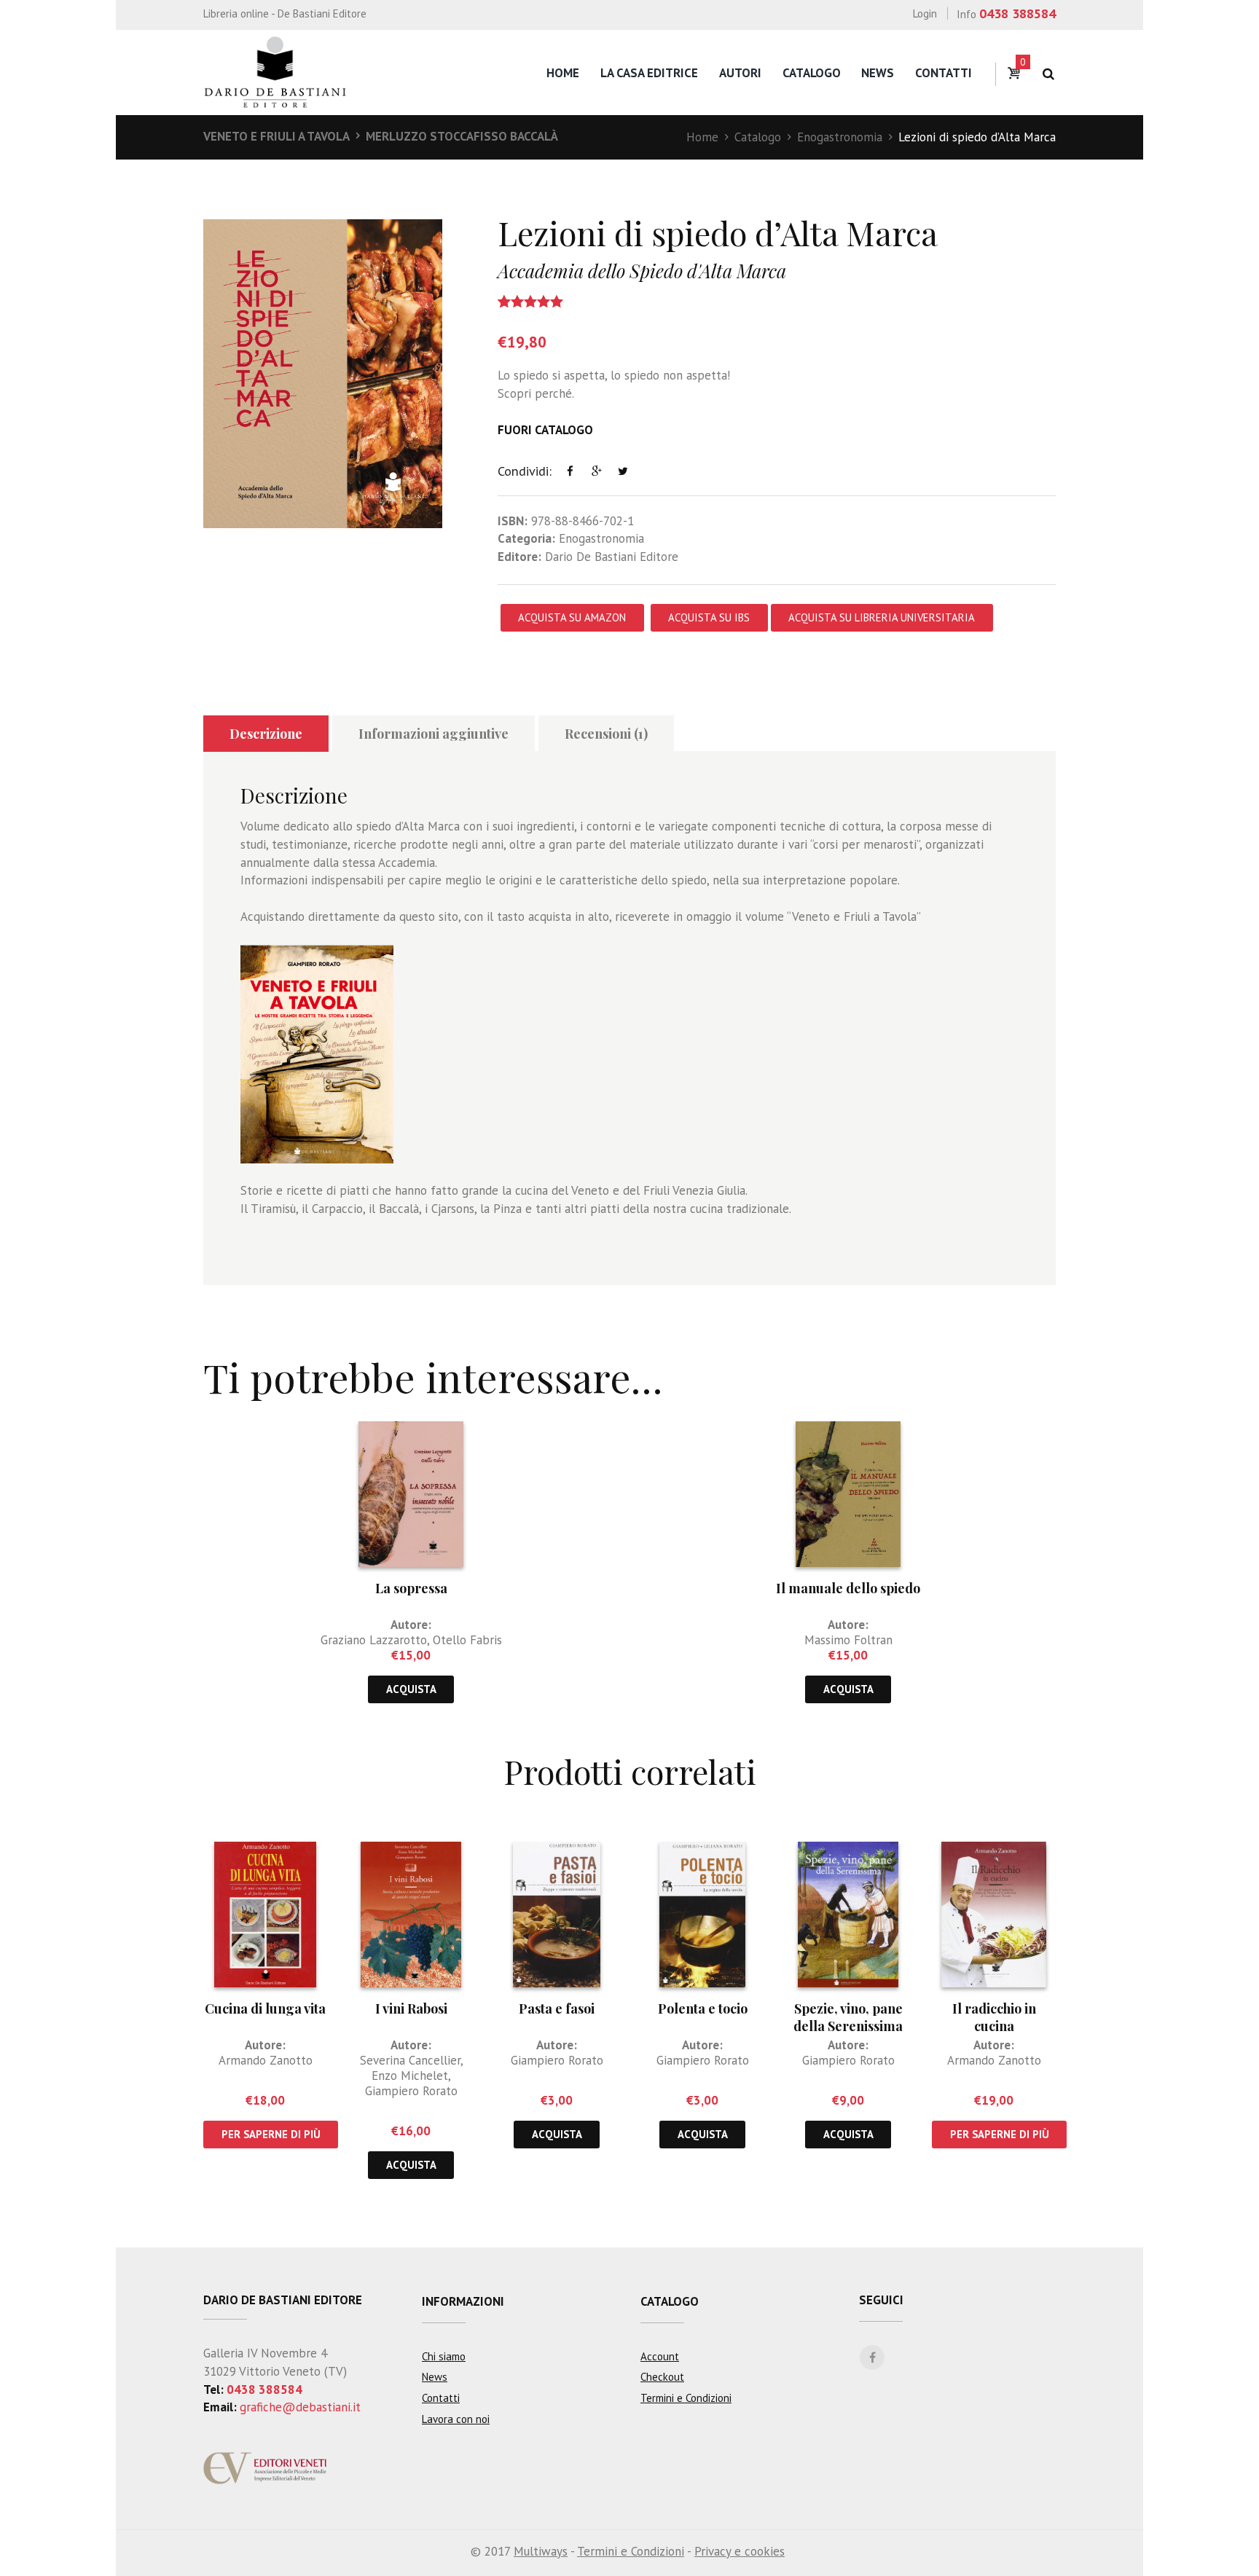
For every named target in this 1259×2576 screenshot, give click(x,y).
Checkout (662, 2377)
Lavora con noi (456, 2419)
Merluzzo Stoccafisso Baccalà (462, 136)
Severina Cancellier (410, 2060)
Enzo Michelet (410, 2076)
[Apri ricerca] (1048, 74)
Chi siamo (444, 2356)
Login (925, 13)
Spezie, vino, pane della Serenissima (848, 2017)
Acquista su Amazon (572, 617)
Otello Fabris (467, 1640)
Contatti (944, 73)
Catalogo (812, 73)
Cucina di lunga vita (265, 2008)
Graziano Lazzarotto (374, 1640)
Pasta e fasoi (557, 2008)
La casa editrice (649, 73)
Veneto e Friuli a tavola (276, 136)
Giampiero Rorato (411, 2091)
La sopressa (411, 1588)
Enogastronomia (840, 137)
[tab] (266, 734)
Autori (740, 73)
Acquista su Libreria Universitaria (882, 617)
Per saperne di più (271, 2134)
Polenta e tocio (703, 2008)
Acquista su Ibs (709, 617)
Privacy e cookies (740, 2551)
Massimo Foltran (848, 1640)
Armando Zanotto (266, 2060)
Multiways (541, 2551)
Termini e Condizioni (686, 2398)
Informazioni (463, 2301)
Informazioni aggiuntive (434, 734)
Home (563, 73)
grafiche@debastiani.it (300, 2407)
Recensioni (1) (606, 734)
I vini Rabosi (411, 2008)
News (878, 73)
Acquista (411, 1689)
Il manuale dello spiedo (848, 1588)
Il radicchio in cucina (994, 2017)
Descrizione (266, 734)
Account (660, 2356)
